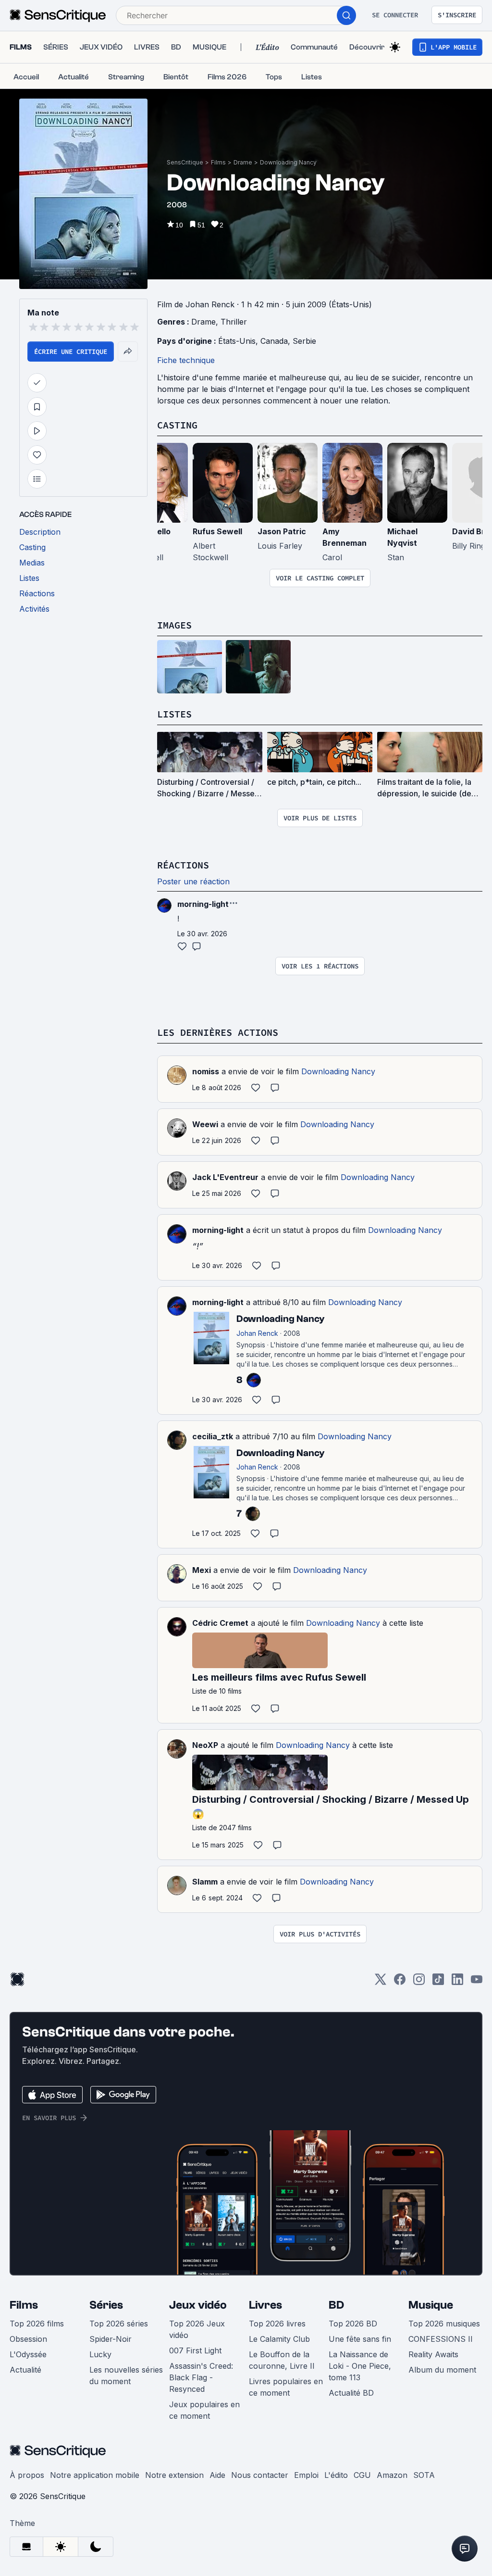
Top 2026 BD (353, 2324)
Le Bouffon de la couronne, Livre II (282, 2360)
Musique (431, 2305)
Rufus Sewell (217, 531)
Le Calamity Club (279, 2339)
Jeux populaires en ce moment (204, 2410)
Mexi (202, 1570)
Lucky (100, 2354)
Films (218, 162)
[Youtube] (477, 1982)
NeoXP (205, 1745)
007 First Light (195, 2350)
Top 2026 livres (277, 2324)
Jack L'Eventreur (225, 1177)
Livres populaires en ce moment (286, 2387)
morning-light (218, 1230)
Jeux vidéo (198, 2305)
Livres (265, 2305)
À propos (27, 2475)
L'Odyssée (28, 2354)
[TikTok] (438, 1982)
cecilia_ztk (213, 1436)
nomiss (206, 1071)
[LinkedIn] (457, 1982)
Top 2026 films (37, 2324)
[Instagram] (419, 1982)
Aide (217, 2475)
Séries (106, 2305)
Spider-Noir (111, 2339)
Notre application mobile (95, 2475)
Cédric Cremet (220, 1623)
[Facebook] (400, 1982)
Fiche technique (186, 360)
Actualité (25, 2370)
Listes (174, 714)
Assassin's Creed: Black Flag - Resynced (201, 2377)
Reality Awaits (433, 2354)
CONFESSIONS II (441, 2339)
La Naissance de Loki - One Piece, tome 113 (360, 2366)
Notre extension (174, 2475)
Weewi (205, 1124)
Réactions (183, 865)
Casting (177, 425)
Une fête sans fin (360, 2339)
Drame (243, 162)
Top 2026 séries (119, 2324)
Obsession (28, 2339)
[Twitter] (381, 1982)
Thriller (234, 322)
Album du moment (442, 2370)
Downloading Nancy (288, 162)
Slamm (205, 1882)
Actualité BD (351, 2393)
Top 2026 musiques (444, 2324)
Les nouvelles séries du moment (126, 2375)
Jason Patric (282, 531)
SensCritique (185, 162)
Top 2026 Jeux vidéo (197, 2329)
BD (336, 2305)
